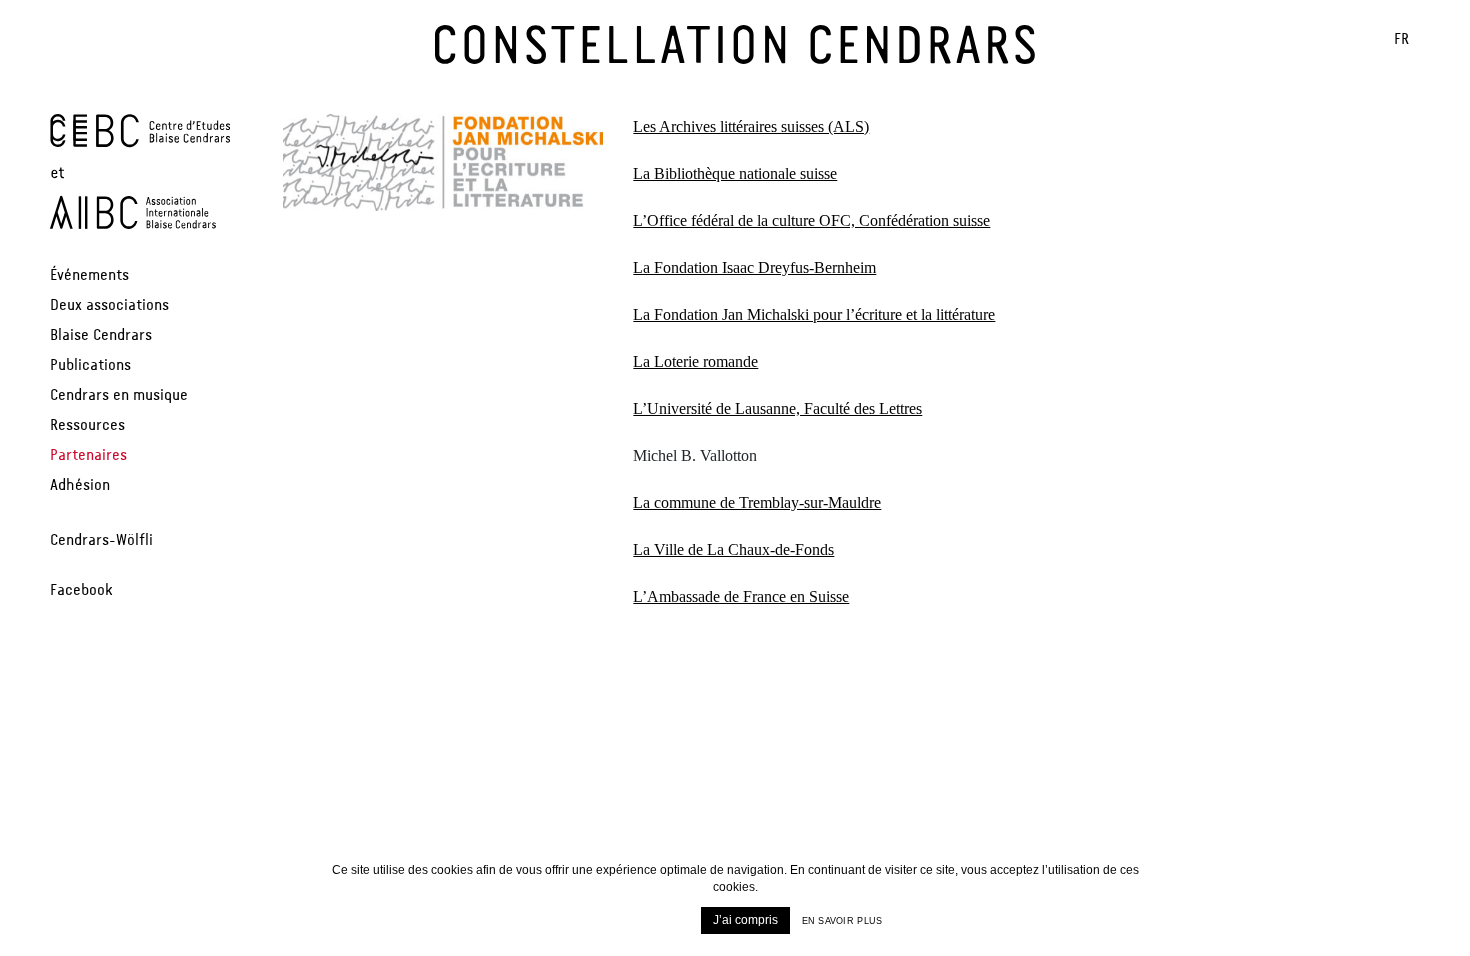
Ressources (87, 426)
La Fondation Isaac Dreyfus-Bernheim (754, 267)
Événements (89, 276)
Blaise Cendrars (101, 336)
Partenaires (88, 456)
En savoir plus (842, 921)
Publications (90, 366)
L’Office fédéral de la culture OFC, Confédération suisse (811, 220)
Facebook (81, 591)
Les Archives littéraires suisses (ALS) (751, 126)
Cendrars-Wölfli (101, 541)
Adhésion (80, 486)
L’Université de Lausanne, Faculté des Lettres (777, 408)
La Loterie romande (695, 361)
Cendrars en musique (119, 396)
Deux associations (109, 306)
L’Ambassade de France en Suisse (741, 596)
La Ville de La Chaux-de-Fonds (733, 549)
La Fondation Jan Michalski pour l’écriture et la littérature (814, 314)
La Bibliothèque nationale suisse (735, 173)
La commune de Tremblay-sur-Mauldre (757, 502)
